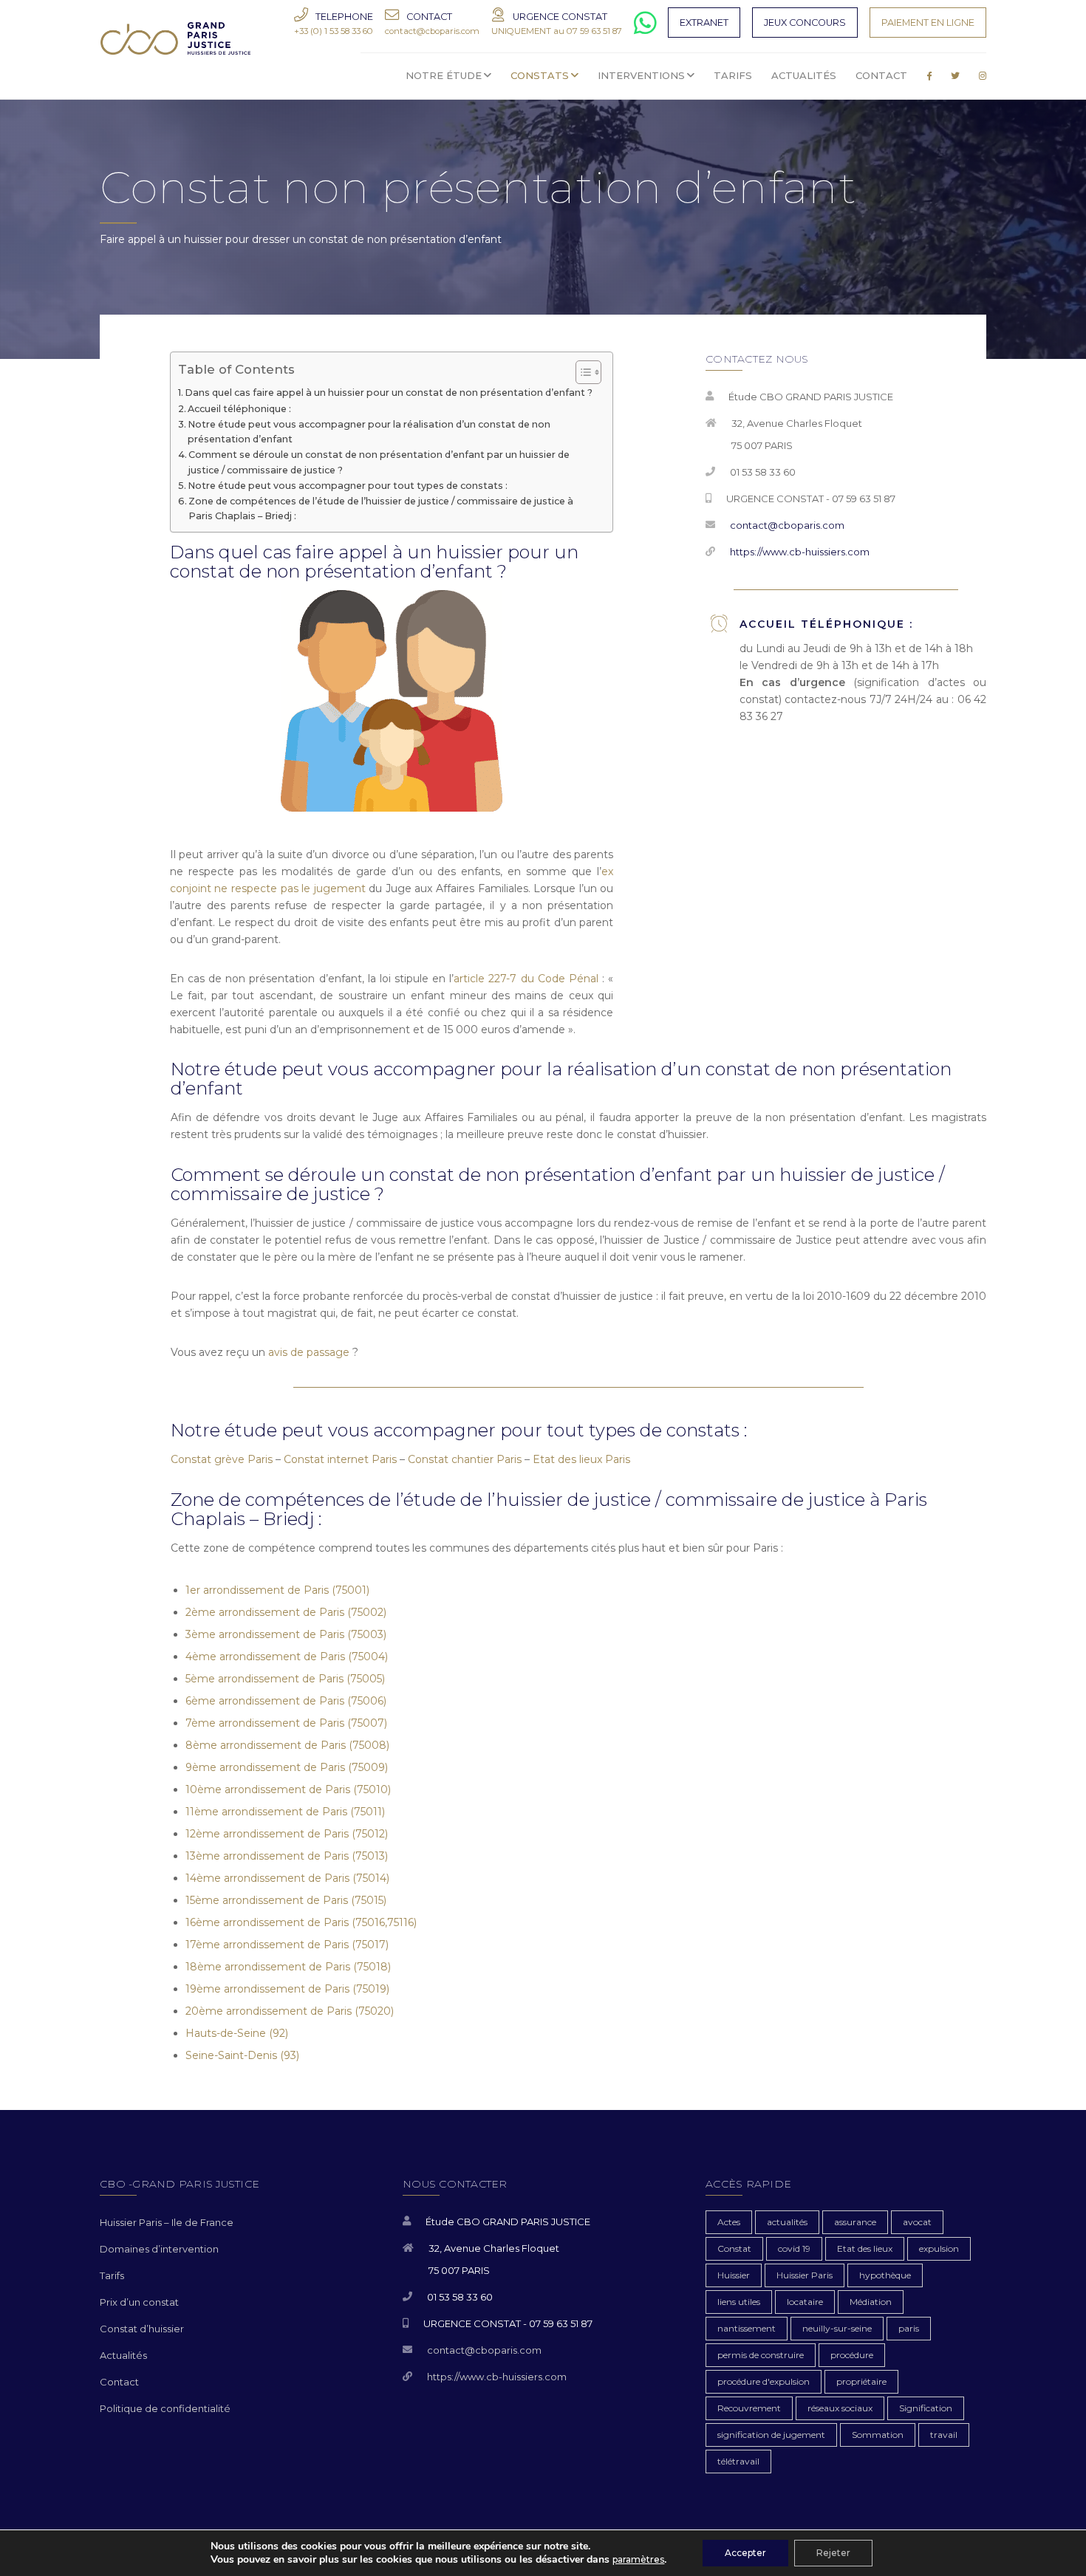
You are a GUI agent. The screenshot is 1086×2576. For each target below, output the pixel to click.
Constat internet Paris (340, 1459)
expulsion (939, 2248)
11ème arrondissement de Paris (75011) (285, 1812)
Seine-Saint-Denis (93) (242, 2055)
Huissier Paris (805, 2275)
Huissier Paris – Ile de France (167, 2222)
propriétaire (861, 2381)
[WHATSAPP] (645, 29)
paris (909, 2328)
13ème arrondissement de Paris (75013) (287, 1856)
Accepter (745, 2553)
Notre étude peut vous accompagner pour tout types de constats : (348, 486)
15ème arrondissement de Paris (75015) (286, 1900)
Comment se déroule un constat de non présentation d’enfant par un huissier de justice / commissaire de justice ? (379, 462)
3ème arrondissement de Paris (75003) (286, 1634)
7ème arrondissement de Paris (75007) (286, 1723)
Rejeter (833, 2553)
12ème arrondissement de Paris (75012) (287, 1834)
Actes (729, 2222)
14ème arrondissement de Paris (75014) (287, 1878)
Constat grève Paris (222, 1459)
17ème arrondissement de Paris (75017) (287, 1945)
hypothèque (885, 2275)
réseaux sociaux (840, 2408)
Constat (734, 2248)
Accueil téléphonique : (239, 409)
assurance (855, 2222)
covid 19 (794, 2248)
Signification (926, 2408)
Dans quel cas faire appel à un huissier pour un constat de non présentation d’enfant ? (389, 393)
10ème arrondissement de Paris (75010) (288, 1789)
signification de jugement (771, 2435)
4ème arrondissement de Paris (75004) (287, 1657)
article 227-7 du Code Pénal (526, 979)
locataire (805, 2302)
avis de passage (309, 1352)
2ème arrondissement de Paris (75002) (286, 1612)
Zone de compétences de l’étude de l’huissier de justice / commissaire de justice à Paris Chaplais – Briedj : (381, 508)
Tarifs (112, 2275)
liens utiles (739, 2302)
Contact (119, 2382)
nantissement (747, 2328)
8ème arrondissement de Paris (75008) (287, 1745)
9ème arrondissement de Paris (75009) (287, 1767)
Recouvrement (749, 2408)
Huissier (734, 2275)
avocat (917, 2222)
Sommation (878, 2435)
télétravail (738, 2461)
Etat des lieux (865, 2248)
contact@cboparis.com (787, 525)
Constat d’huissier (142, 2329)
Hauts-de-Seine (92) (237, 2033)
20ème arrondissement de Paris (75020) (290, 2011)
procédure (852, 2355)
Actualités (123, 2355)
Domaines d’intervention (159, 2249)
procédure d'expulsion (764, 2381)
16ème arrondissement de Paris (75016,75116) (301, 1922)
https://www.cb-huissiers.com (800, 552)
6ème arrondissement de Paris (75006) (286, 1701)
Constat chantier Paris (465, 1459)
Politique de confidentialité (165, 2408)
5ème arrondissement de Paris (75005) (285, 1679)
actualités (787, 2222)
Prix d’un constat (139, 2302)
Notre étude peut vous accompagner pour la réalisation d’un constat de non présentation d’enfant (369, 432)
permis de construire (761, 2355)
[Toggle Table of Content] (581, 372)
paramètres (638, 2559)
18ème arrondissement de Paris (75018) (288, 1967)
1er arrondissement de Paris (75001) (277, 1590)
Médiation (871, 2302)
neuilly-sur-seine (837, 2328)
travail (944, 2435)
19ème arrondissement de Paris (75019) (287, 1989)
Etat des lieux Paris (581, 1459)
